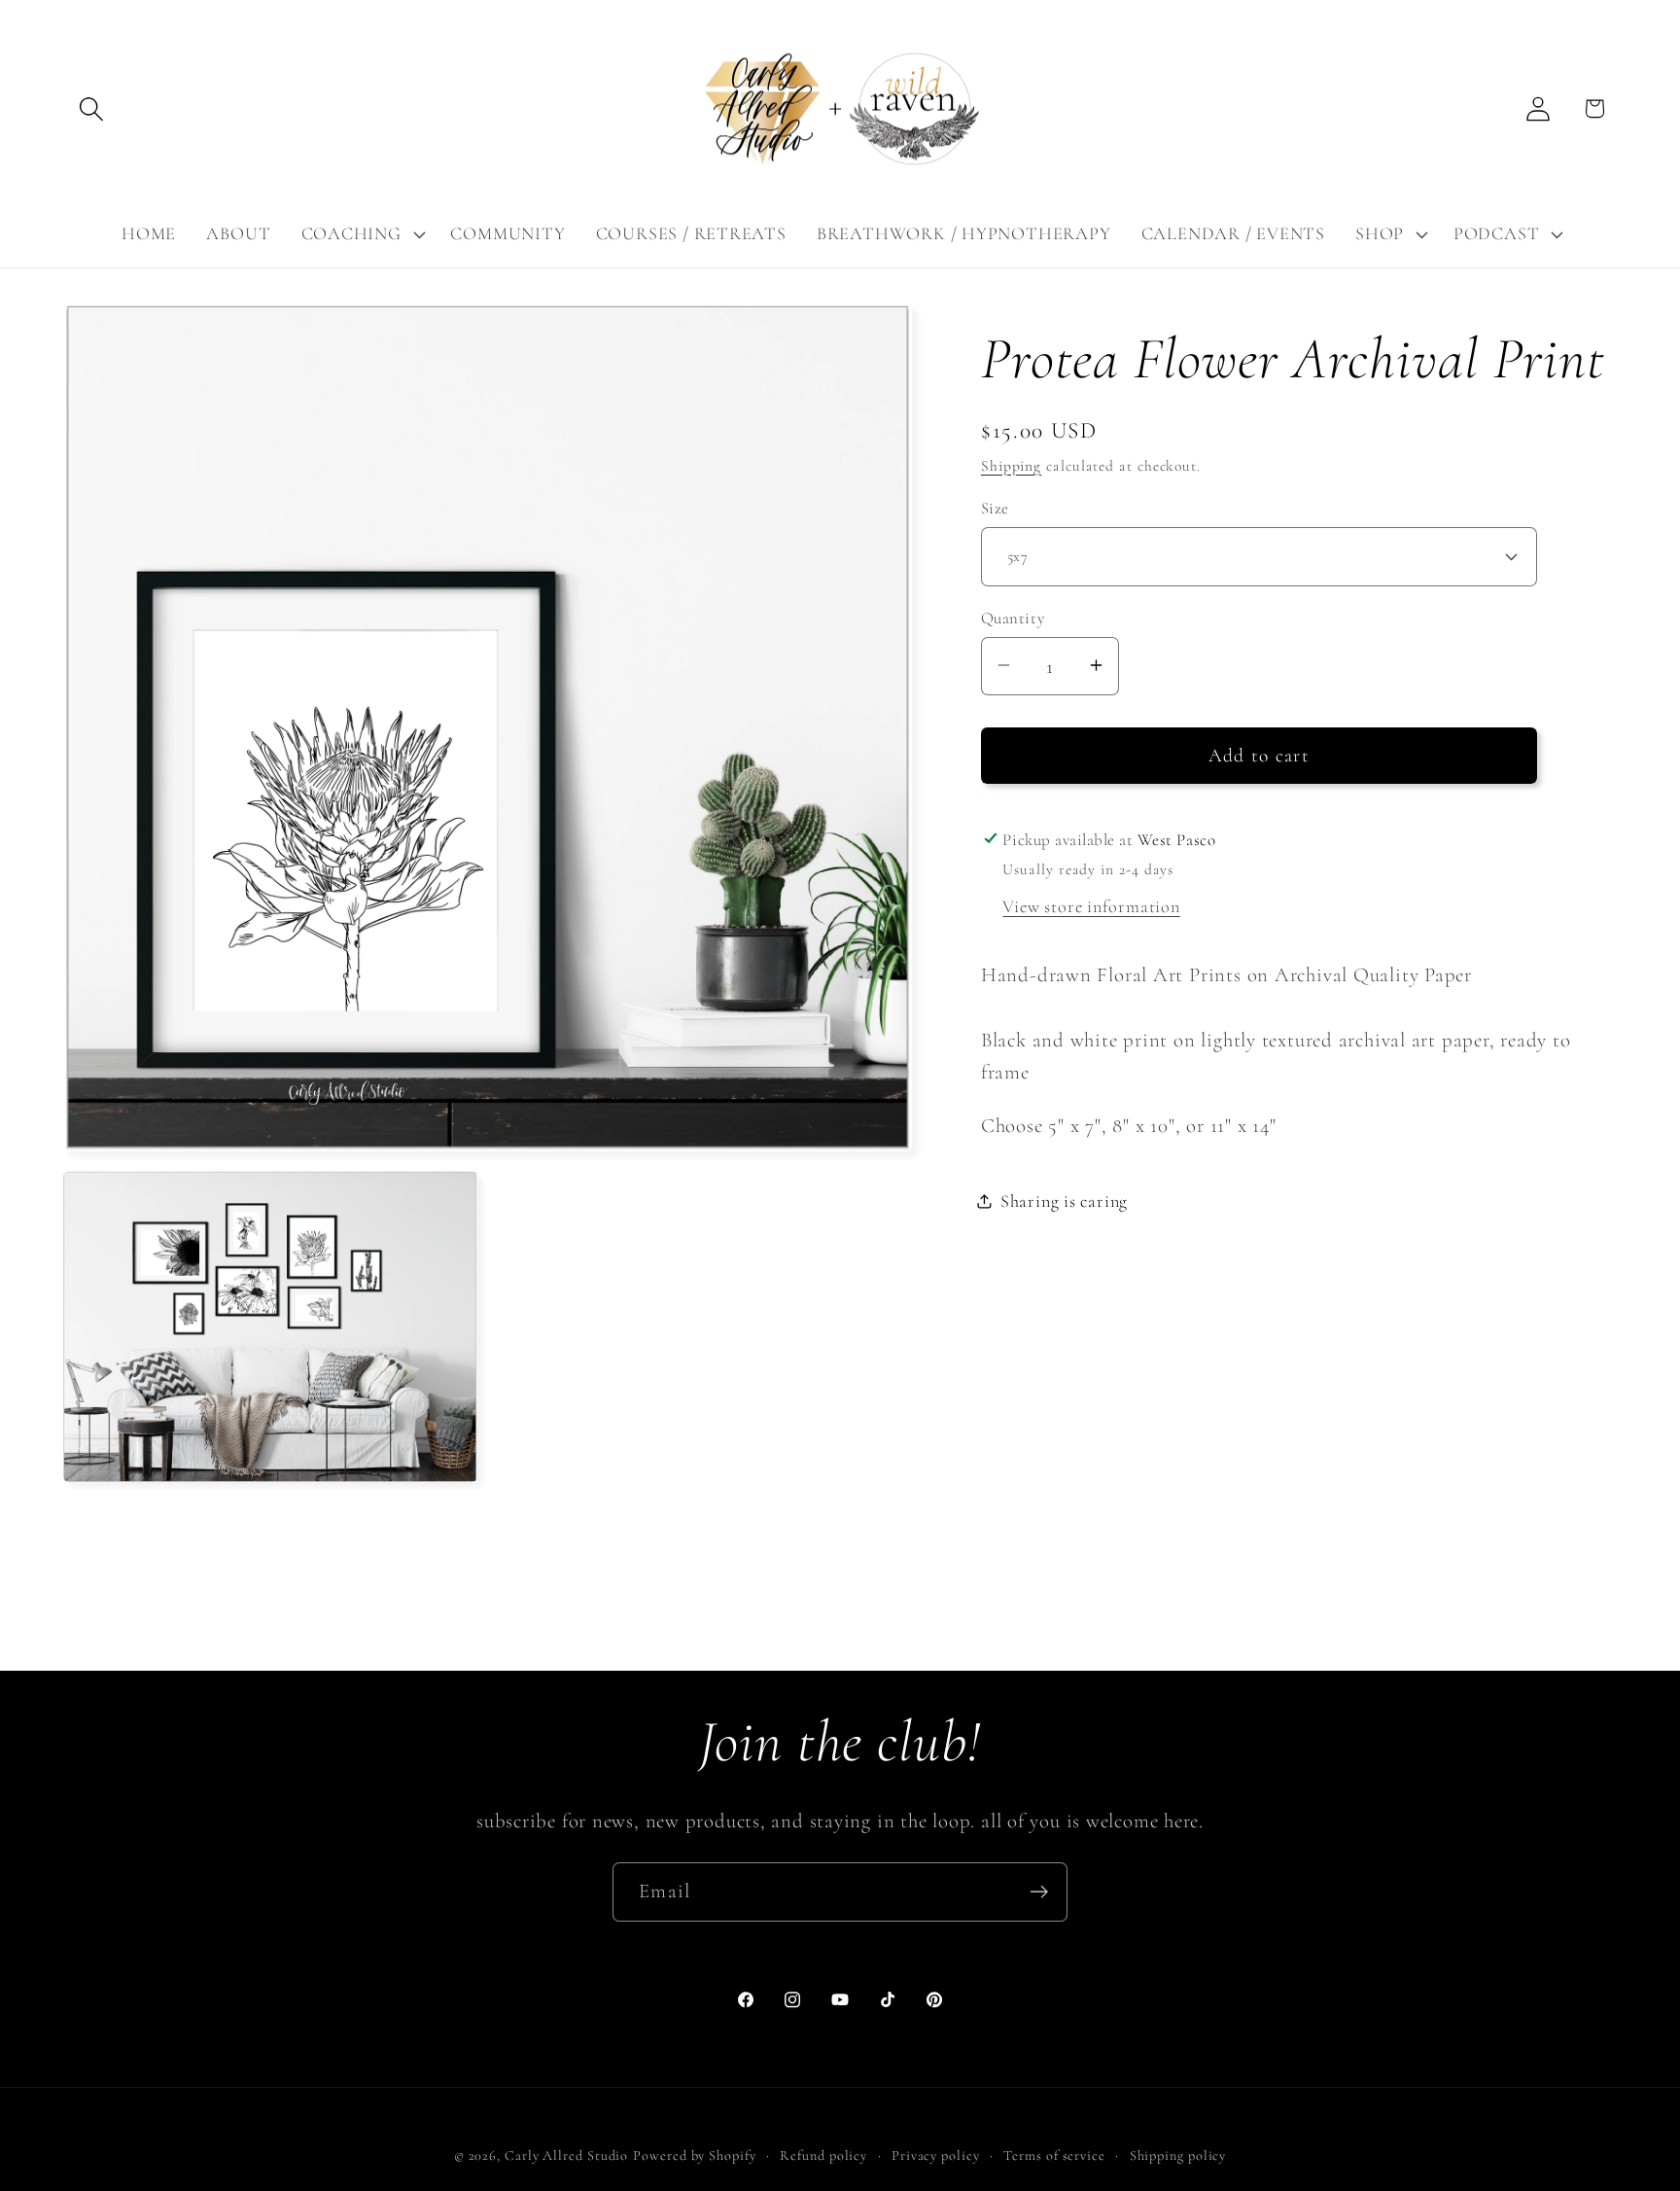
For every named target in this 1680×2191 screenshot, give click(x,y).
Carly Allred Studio (566, 2156)
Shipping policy (1178, 2156)
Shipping (1011, 465)
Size (995, 508)
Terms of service (1054, 2156)
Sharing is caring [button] (1064, 1200)
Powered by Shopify (694, 2156)
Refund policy (823, 2156)
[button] (91, 108)
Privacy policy (936, 2156)
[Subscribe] (1039, 1892)
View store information (1091, 905)
